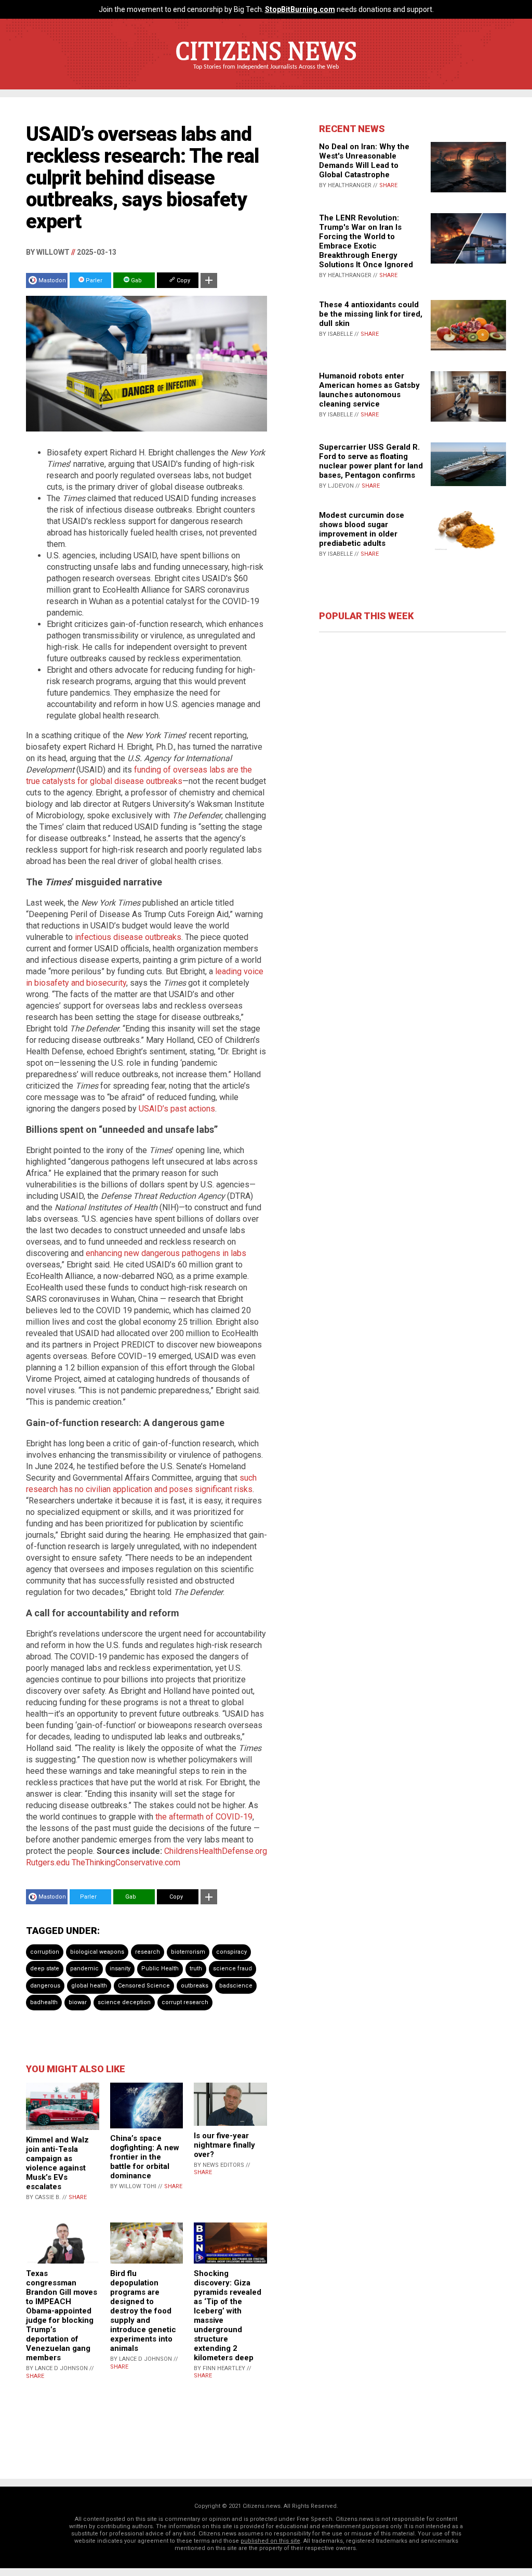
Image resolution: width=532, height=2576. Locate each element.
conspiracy (231, 1952)
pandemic (84, 1969)
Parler (93, 280)
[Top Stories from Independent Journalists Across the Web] (266, 74)
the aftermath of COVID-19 (204, 1817)
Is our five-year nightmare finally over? (224, 2145)
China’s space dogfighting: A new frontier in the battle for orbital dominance (145, 2157)
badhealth (44, 2002)
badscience (236, 1986)
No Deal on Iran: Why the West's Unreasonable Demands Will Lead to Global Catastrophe (364, 161)
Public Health (160, 1969)
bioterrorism (188, 1952)
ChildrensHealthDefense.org (216, 1851)
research (148, 1952)
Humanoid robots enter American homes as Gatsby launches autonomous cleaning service (369, 390)
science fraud (232, 1969)
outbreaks (195, 1986)
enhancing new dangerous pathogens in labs (166, 1253)
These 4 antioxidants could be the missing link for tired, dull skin (371, 314)
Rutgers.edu (48, 1862)
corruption (45, 1952)
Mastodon (52, 280)
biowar (78, 2002)
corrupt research (185, 2002)
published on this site (270, 2541)
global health (89, 1986)
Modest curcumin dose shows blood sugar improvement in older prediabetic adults (362, 529)
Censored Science (144, 1986)
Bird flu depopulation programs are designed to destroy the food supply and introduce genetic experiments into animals (143, 2311)
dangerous (45, 1986)
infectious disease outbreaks (128, 937)
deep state (45, 1969)
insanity (120, 1969)
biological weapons (97, 1952)
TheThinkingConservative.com (126, 1862)
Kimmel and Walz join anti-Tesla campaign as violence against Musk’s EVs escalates (57, 2163)
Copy (183, 280)
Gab (136, 280)
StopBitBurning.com (300, 9)
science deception (124, 2002)
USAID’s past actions (177, 1109)
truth (196, 1969)
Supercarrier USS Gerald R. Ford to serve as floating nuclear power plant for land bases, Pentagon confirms (371, 461)
